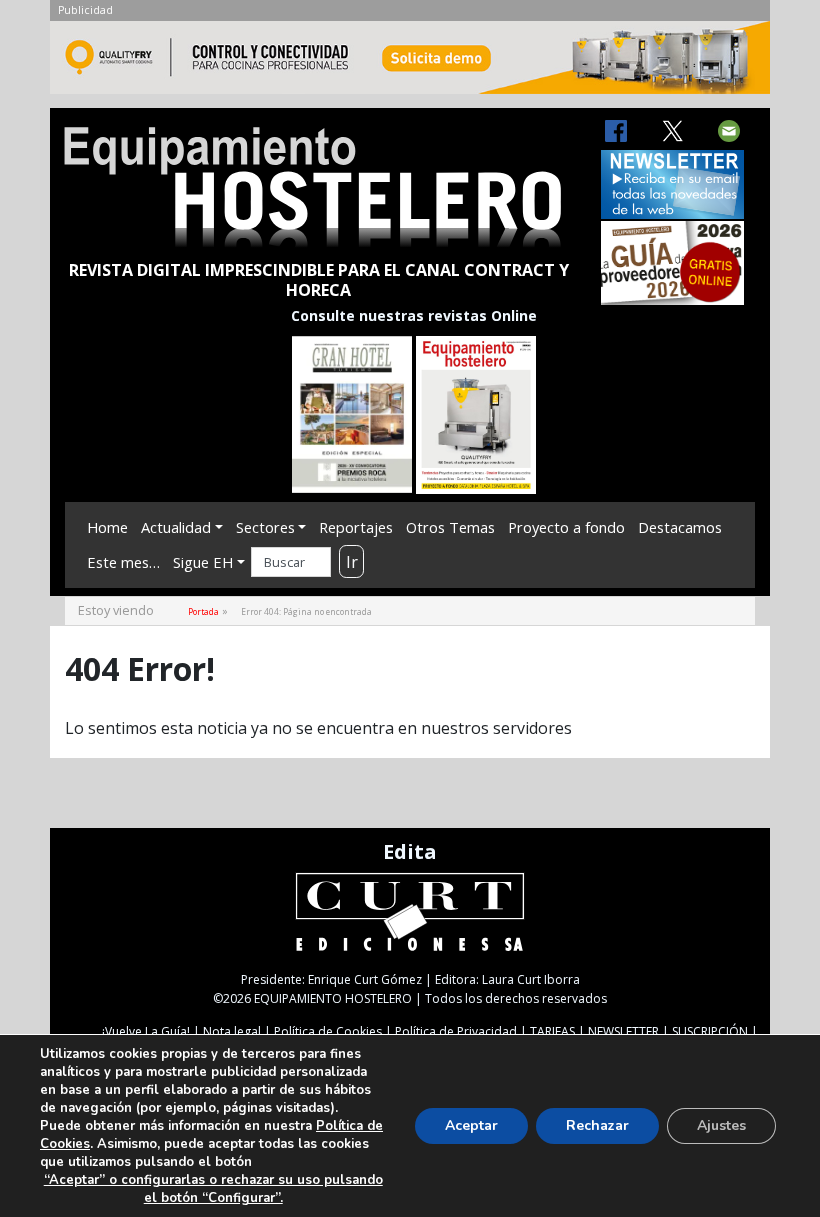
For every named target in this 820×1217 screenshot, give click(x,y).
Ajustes (721, 1125)
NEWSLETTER (623, 1031)
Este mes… (123, 562)
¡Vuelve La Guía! (146, 1031)
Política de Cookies (328, 1031)
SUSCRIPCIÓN (710, 1031)
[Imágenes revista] (410, 63)
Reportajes (356, 527)
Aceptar (471, 1125)
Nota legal (232, 1031)
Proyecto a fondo (566, 527)
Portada (203, 611)
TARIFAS (552, 1031)
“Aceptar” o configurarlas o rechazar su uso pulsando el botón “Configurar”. (213, 1189)
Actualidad (176, 527)
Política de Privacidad (456, 1031)
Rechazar (597, 1125)
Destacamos (680, 527)
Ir (352, 562)
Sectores (265, 527)
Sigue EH (203, 562)
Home (107, 527)
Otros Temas (450, 527)
